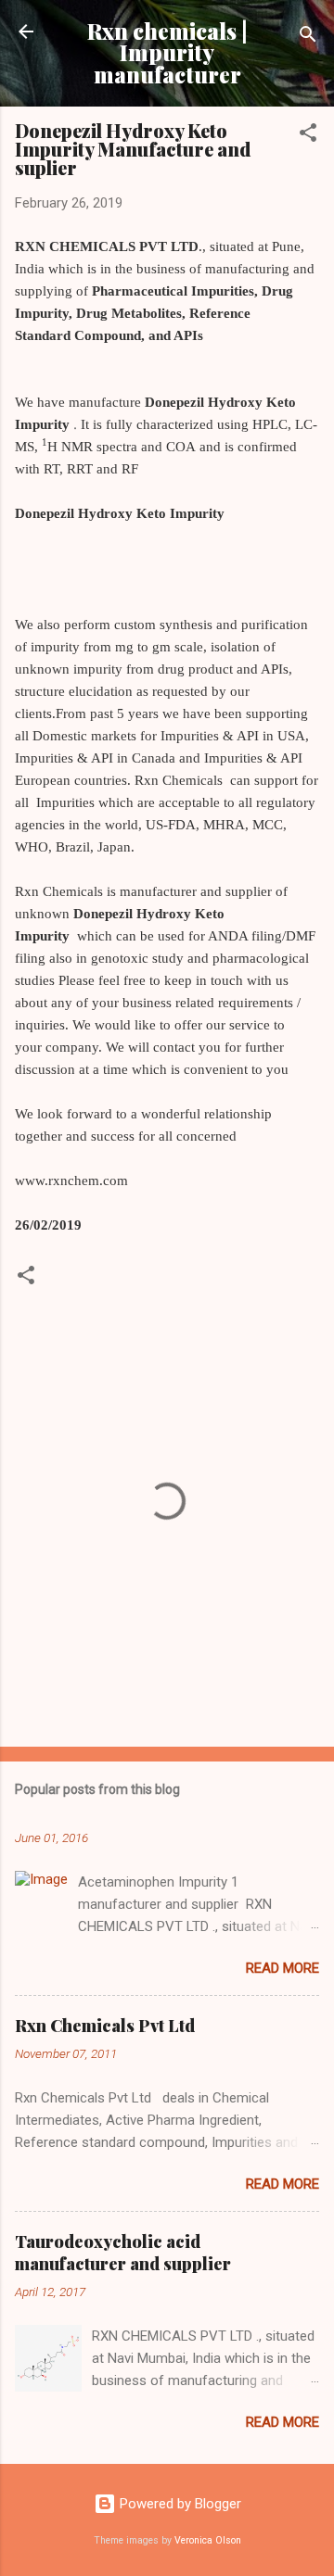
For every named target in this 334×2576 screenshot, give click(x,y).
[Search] (308, 38)
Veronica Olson (208, 2540)
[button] (308, 136)
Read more (283, 1968)
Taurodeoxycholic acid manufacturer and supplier (123, 2253)
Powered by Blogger (179, 2504)
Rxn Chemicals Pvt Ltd (105, 2026)
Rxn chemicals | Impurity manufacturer (167, 53)
